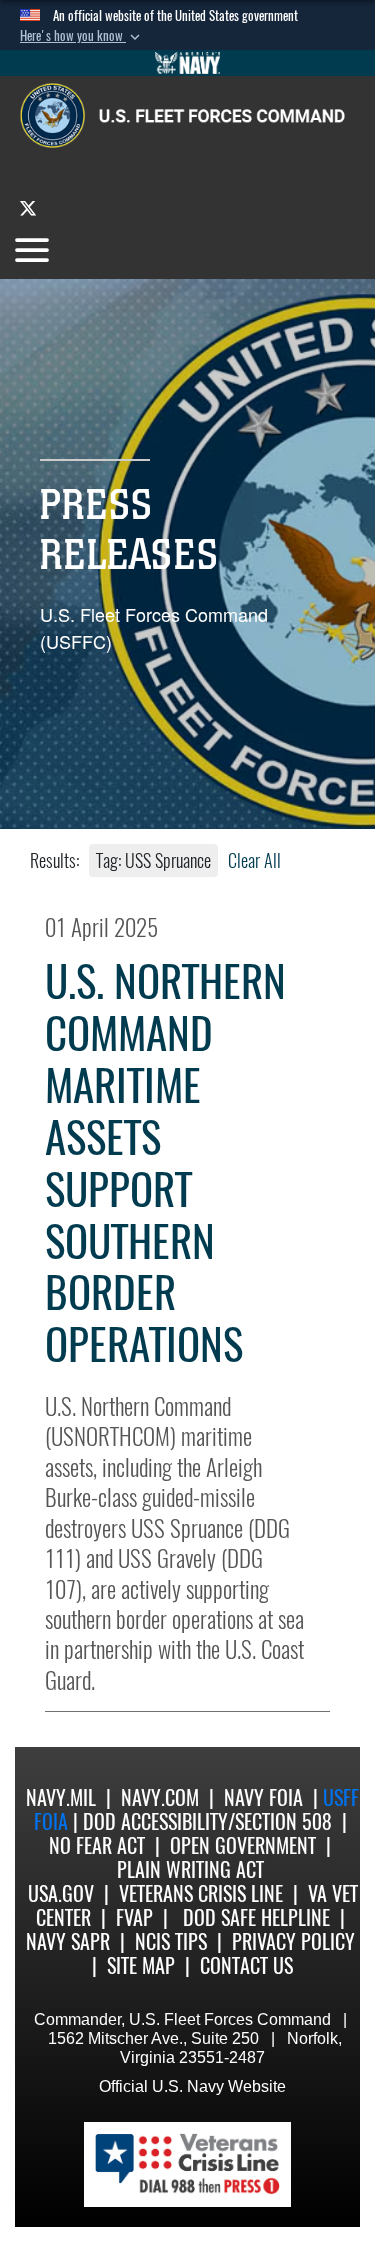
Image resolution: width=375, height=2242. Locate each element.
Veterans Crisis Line (201, 1893)
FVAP (134, 1917)
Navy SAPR (68, 1941)
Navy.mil (61, 1797)
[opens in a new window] (28, 207)
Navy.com (160, 1797)
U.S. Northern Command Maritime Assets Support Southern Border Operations (165, 1163)
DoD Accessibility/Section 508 (207, 1821)
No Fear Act (97, 1845)
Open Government (243, 1845)
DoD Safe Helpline (256, 1917)
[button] (82, 36)
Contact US (246, 1965)
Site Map (141, 1965)
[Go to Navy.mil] (188, 63)
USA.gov (61, 1893)
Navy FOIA (263, 1797)
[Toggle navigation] (32, 250)
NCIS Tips (171, 1941)
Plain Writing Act (190, 1869)
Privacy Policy (293, 1941)
